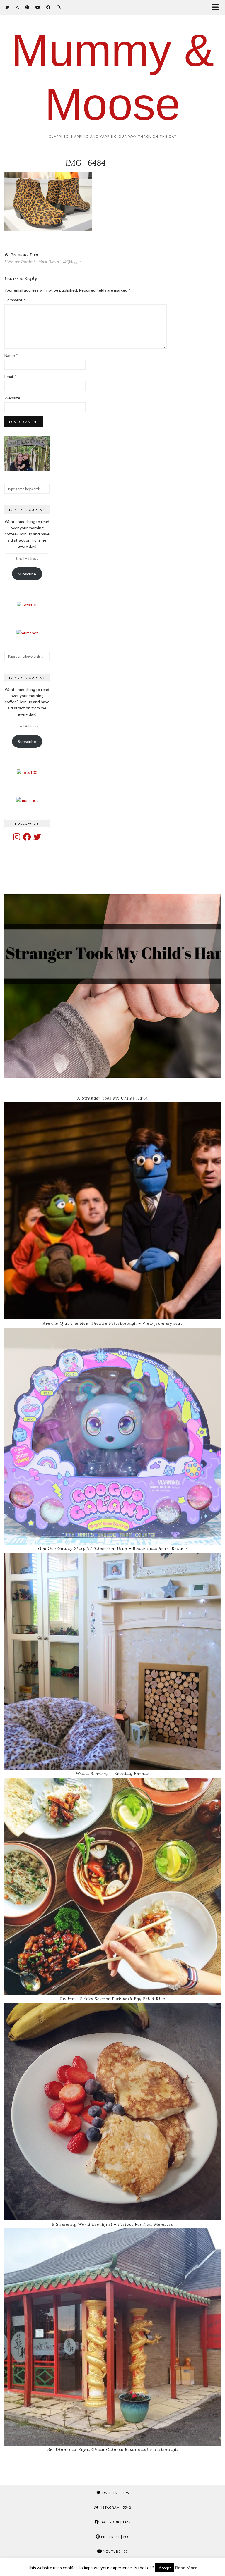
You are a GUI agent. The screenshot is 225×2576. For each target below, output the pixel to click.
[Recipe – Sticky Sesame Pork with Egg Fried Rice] (112, 1887)
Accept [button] (165, 2568)
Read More (186, 2568)
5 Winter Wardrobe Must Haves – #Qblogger (43, 258)
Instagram (114, 2507)
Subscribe (27, 574)
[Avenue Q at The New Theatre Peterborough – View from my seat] (112, 1211)
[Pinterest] (27, 7)
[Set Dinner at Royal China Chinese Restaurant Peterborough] (112, 2337)
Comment (15, 300)
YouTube (115, 2551)
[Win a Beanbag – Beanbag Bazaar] (112, 1661)
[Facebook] (48, 7)
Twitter (115, 2493)
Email (11, 377)
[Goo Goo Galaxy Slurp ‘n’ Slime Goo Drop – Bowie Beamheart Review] (112, 1436)
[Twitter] (7, 7)
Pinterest (115, 2537)
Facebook (115, 2522)
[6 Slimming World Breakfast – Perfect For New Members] (112, 2112)
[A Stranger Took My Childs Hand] (112, 986)
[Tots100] (27, 605)
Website (12, 398)
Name (11, 355)
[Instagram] (17, 7)
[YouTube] (38, 7)
